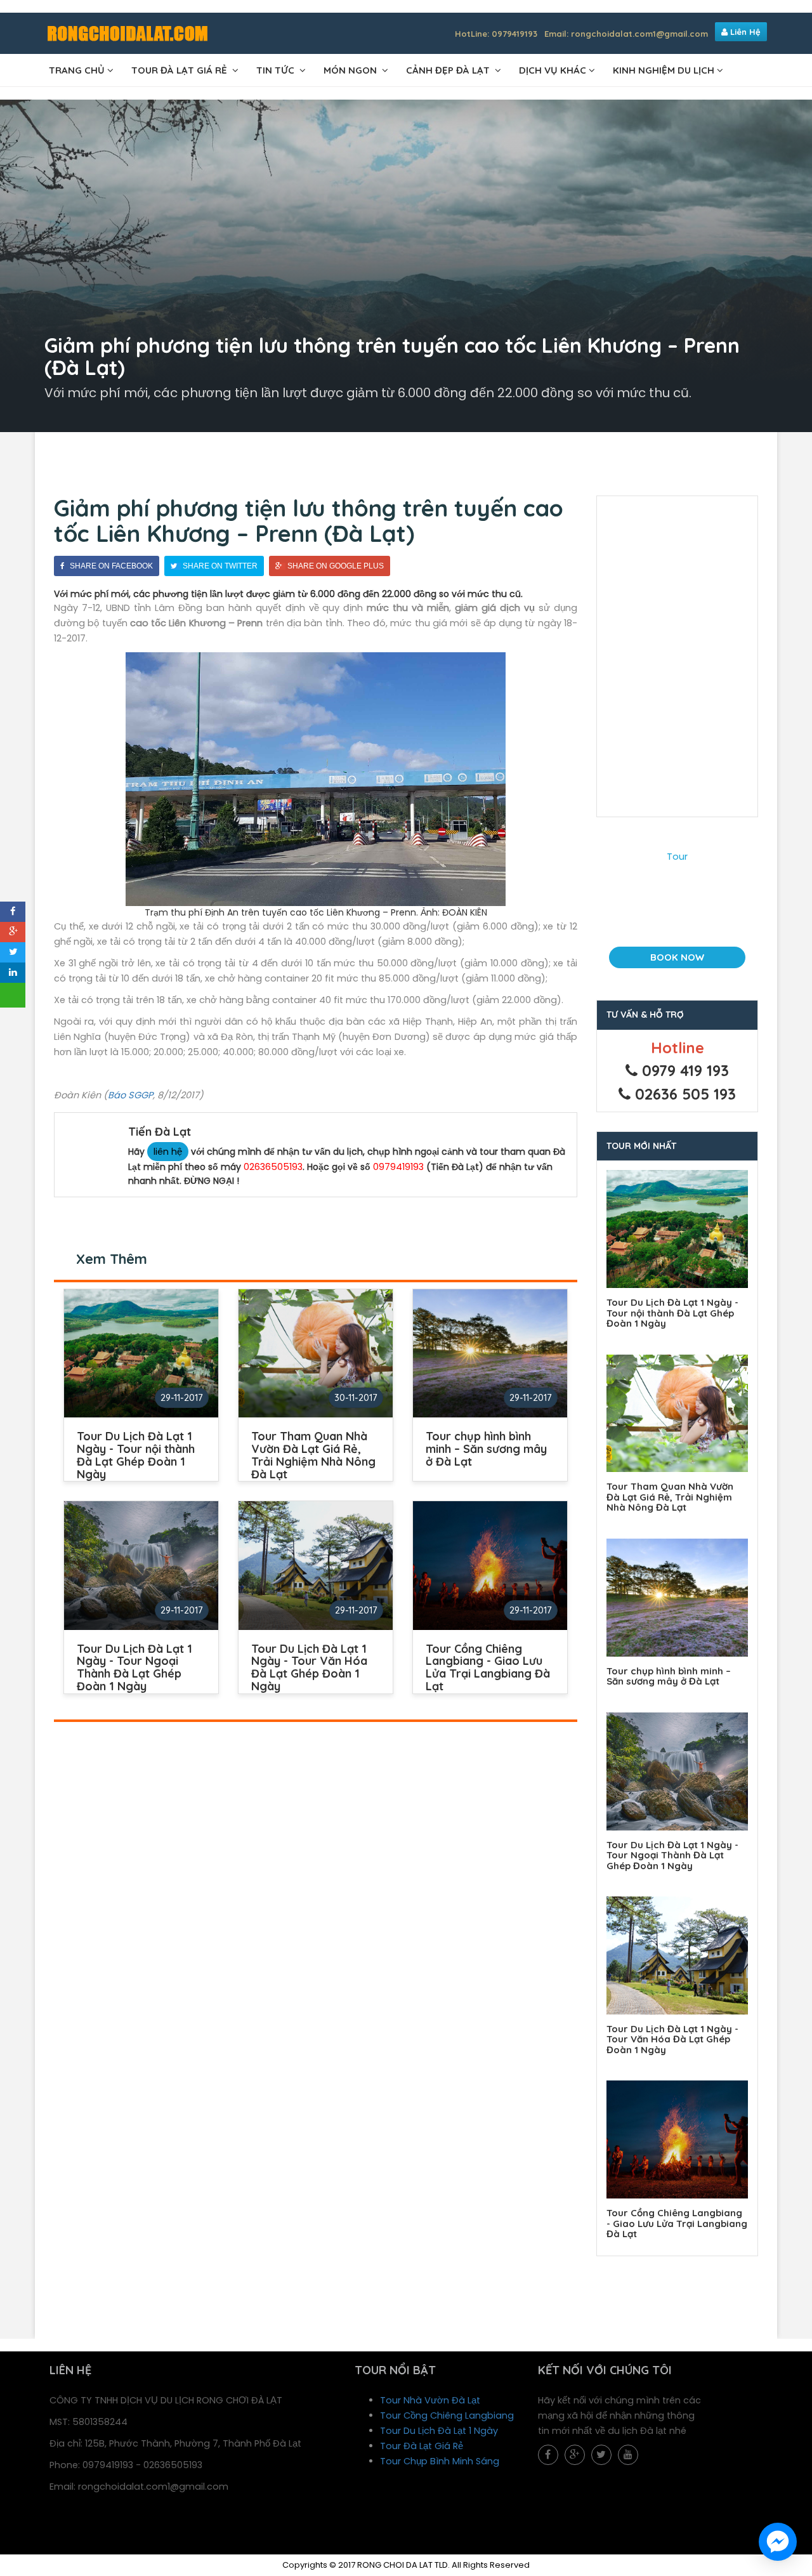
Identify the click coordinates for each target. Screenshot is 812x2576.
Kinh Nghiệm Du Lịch (664, 70)
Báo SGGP (130, 1095)
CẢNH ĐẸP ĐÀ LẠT (449, 70)
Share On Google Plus (335, 566)
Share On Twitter (219, 566)
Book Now (677, 957)
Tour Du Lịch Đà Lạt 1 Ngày (439, 2431)
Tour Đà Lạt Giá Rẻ (422, 2446)
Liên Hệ (744, 32)
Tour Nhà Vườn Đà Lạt (430, 2400)
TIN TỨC (277, 70)
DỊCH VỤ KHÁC (553, 70)
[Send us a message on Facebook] (778, 2542)
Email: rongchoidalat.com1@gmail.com (626, 34)
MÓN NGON (351, 70)
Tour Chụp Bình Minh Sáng (440, 2461)
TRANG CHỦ (77, 70)
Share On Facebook (110, 566)
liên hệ (168, 1152)
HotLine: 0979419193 (496, 34)
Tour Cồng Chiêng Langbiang (447, 2415)
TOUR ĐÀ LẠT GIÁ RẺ (180, 70)
